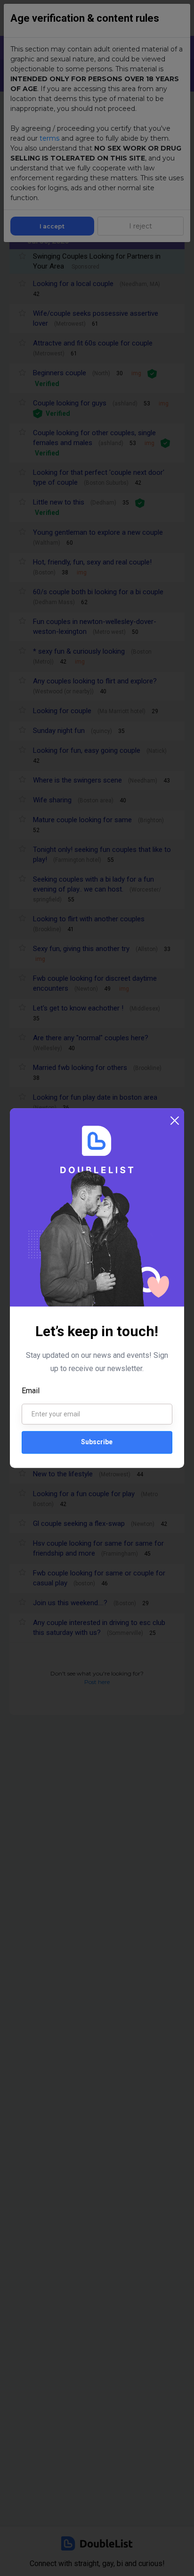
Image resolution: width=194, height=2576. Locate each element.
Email (31, 1391)
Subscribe (97, 1442)
